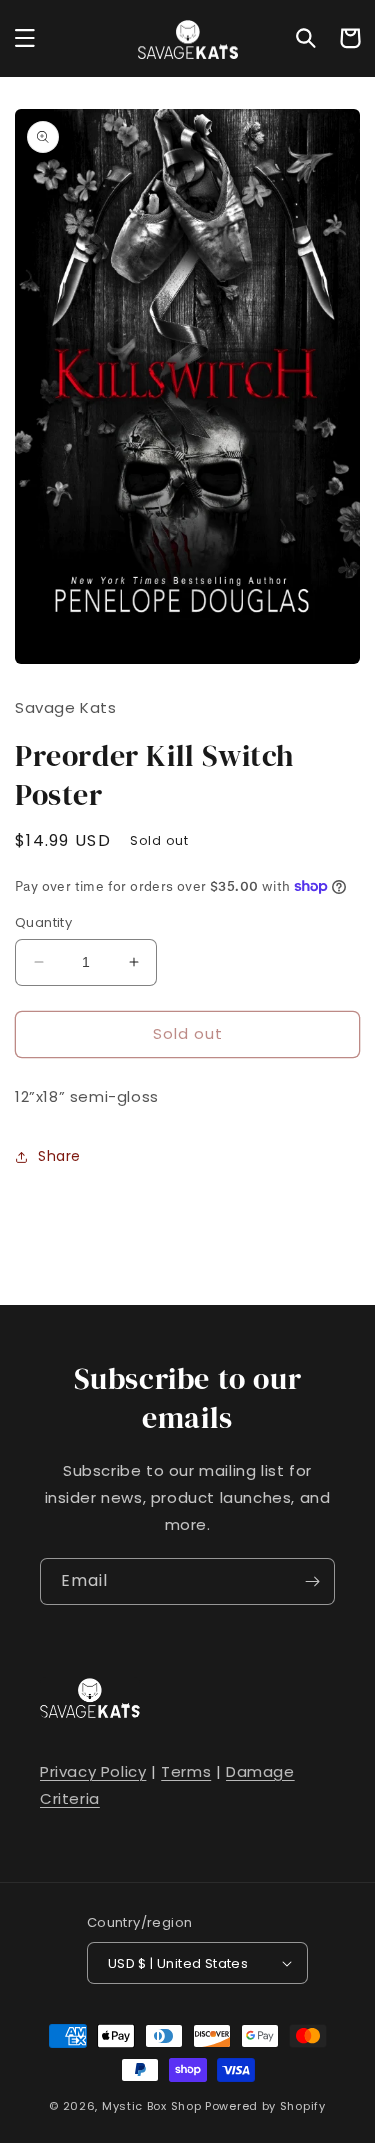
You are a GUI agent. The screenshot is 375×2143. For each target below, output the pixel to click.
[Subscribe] (312, 1581)
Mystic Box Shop (152, 2106)
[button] (25, 38)
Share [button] (59, 1156)
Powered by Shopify (265, 2106)
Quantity (43, 922)
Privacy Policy (93, 1771)
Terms (186, 1771)
